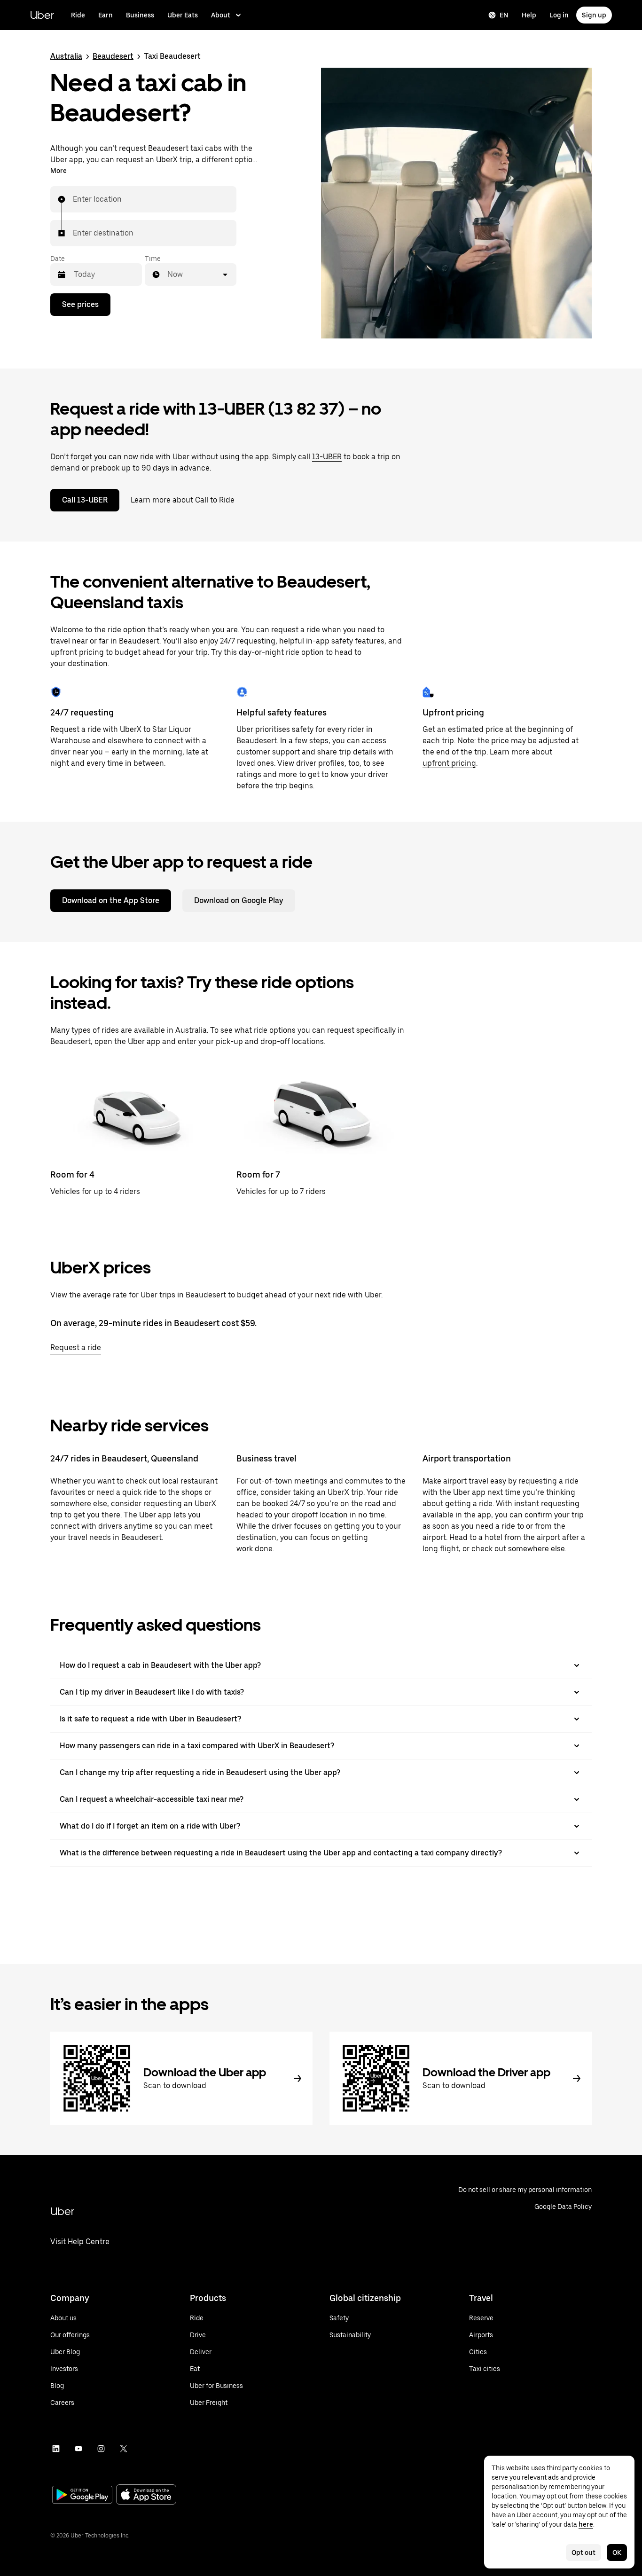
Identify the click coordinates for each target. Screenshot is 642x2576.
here (586, 2524)
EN (504, 15)
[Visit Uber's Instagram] (101, 2449)
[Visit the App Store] (146, 2495)
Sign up (594, 15)
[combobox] (73, 199)
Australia (66, 56)
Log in (559, 15)
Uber (42, 15)
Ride (78, 15)
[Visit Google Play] (82, 2496)
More (59, 171)
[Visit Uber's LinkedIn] (56, 2449)
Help (529, 15)
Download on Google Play (239, 900)
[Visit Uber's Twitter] (124, 2449)
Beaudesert (113, 56)
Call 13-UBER (85, 500)
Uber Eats (183, 15)
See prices (80, 304)
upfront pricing (449, 763)
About (221, 15)
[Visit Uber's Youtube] (78, 2449)
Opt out (583, 2552)
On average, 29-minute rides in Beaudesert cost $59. (153, 1323)
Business (140, 15)
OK (617, 2552)
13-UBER (327, 457)
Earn (106, 15)
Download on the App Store (111, 900)
